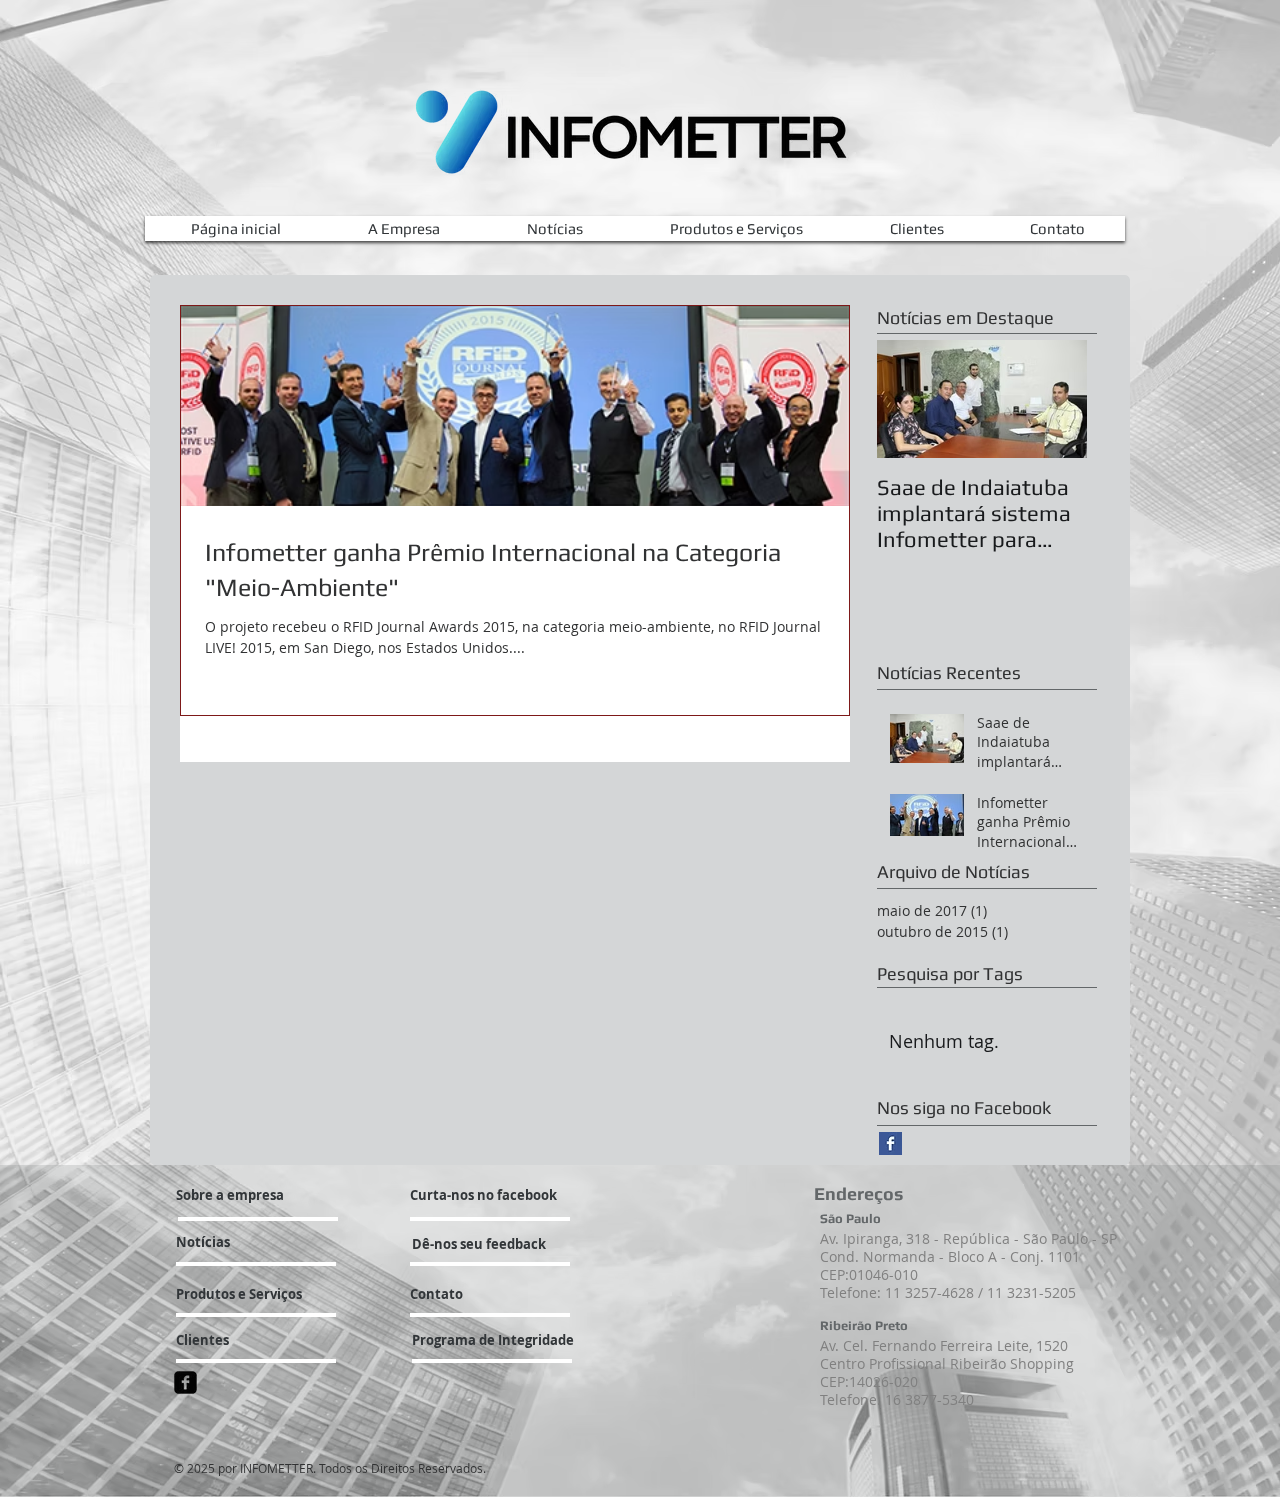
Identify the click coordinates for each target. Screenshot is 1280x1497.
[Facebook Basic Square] (890, 1143)
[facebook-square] (185, 1382)
